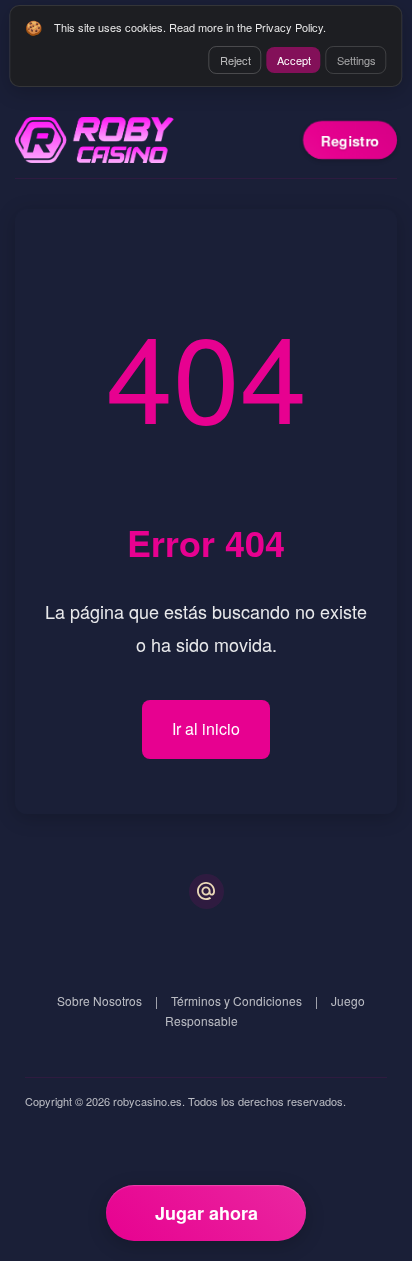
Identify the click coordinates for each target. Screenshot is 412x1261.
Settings (356, 60)
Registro (350, 140)
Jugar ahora (206, 1213)
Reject (235, 60)
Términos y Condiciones (236, 1000)
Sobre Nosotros (99, 1000)
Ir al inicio (206, 728)
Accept (294, 60)
